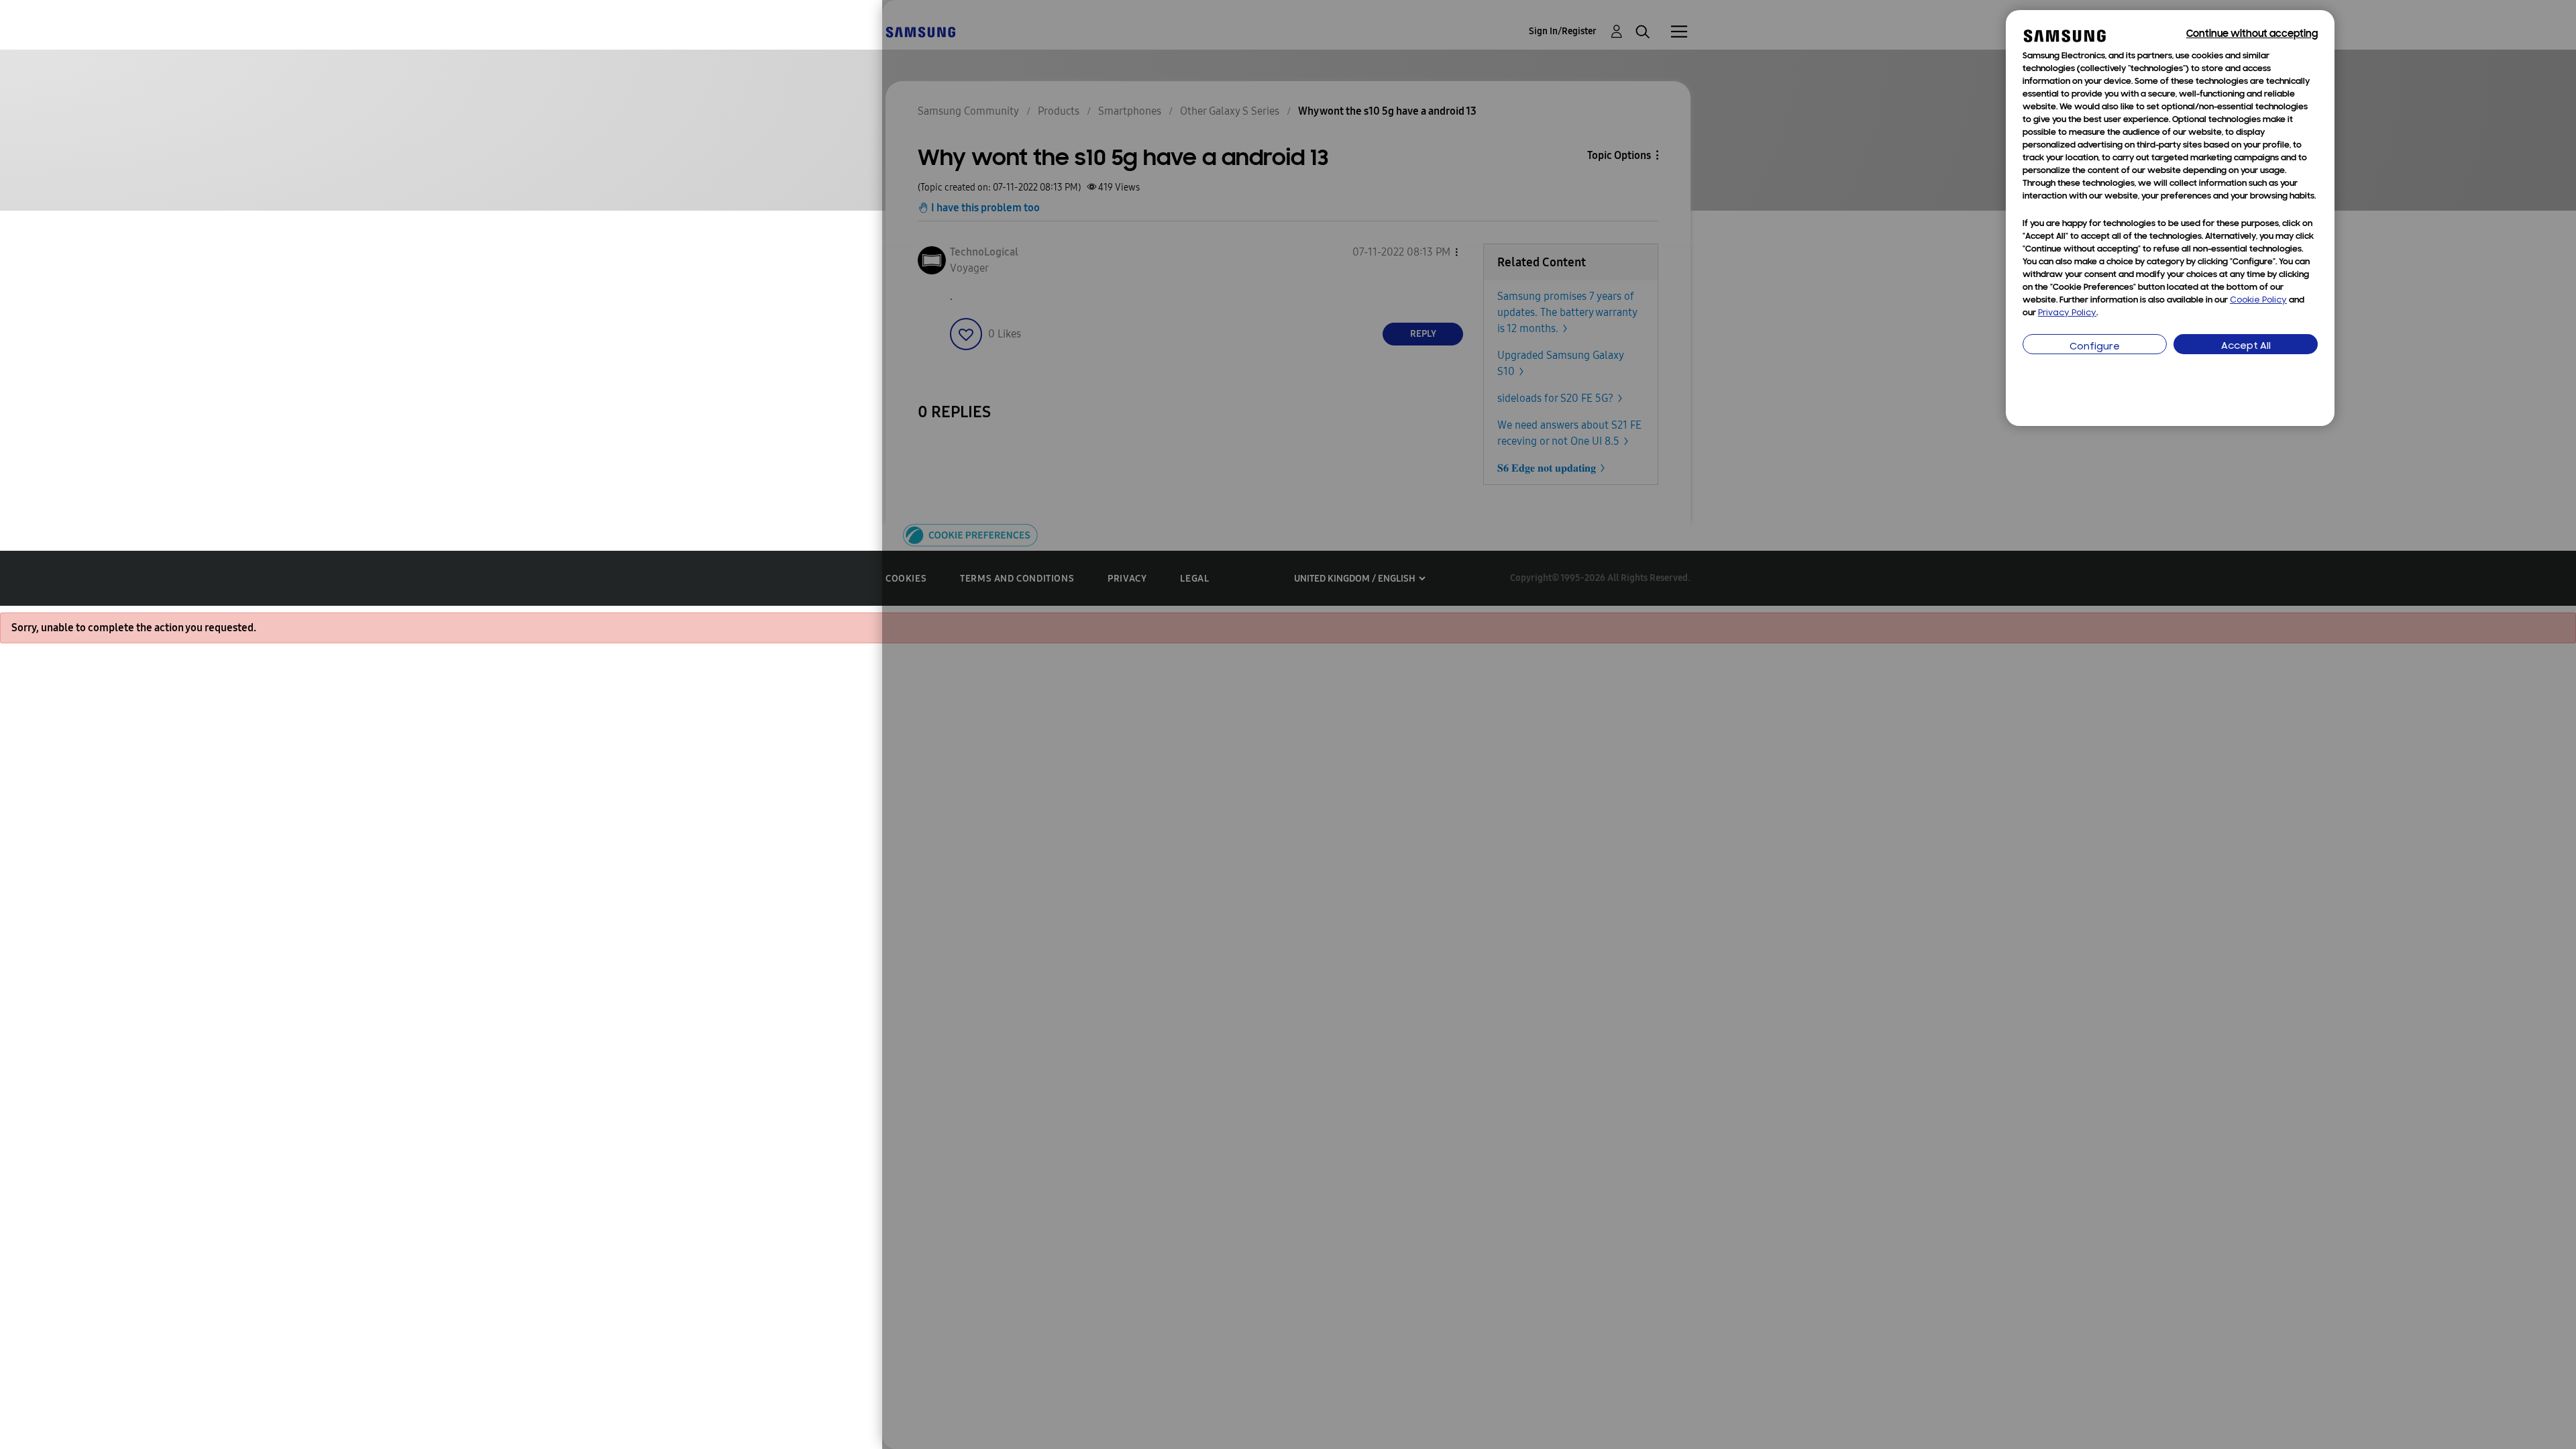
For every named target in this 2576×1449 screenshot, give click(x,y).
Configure (2095, 347)
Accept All (2246, 346)
